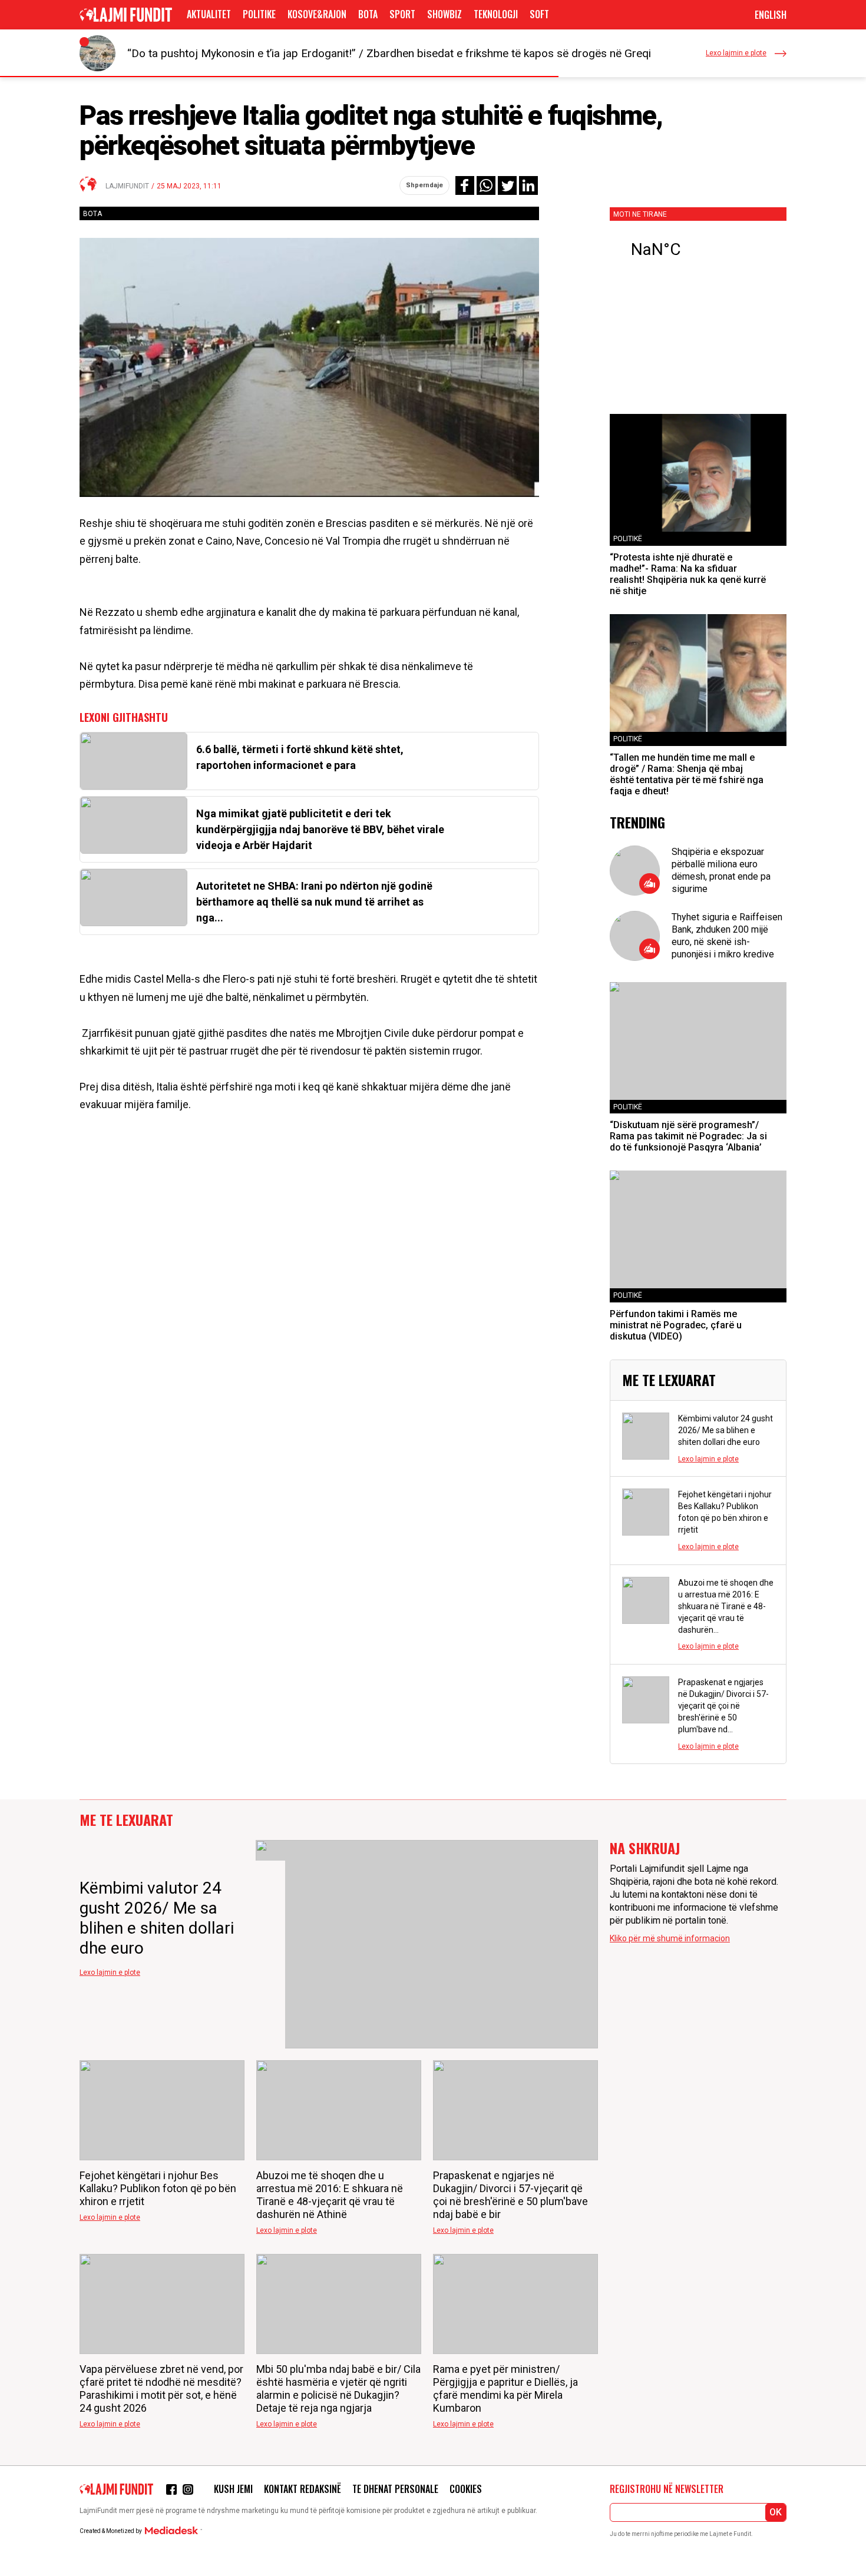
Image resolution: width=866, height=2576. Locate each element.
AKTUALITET (209, 14)
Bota (368, 14)
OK (776, 2512)
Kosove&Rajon (317, 14)
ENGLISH (771, 15)
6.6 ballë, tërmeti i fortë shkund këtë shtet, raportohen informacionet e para (300, 757)
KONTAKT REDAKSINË (303, 2489)
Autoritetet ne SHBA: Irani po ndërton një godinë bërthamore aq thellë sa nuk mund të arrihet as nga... (314, 902)
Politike (259, 14)
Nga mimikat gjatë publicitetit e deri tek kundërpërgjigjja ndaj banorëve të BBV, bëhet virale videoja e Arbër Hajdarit (320, 829)
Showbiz (444, 14)
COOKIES (466, 2489)
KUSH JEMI (233, 2489)
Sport (402, 14)
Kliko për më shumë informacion (670, 1938)
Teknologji (496, 14)
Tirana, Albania (698, 250)
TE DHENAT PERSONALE (395, 2489)
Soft (539, 14)
